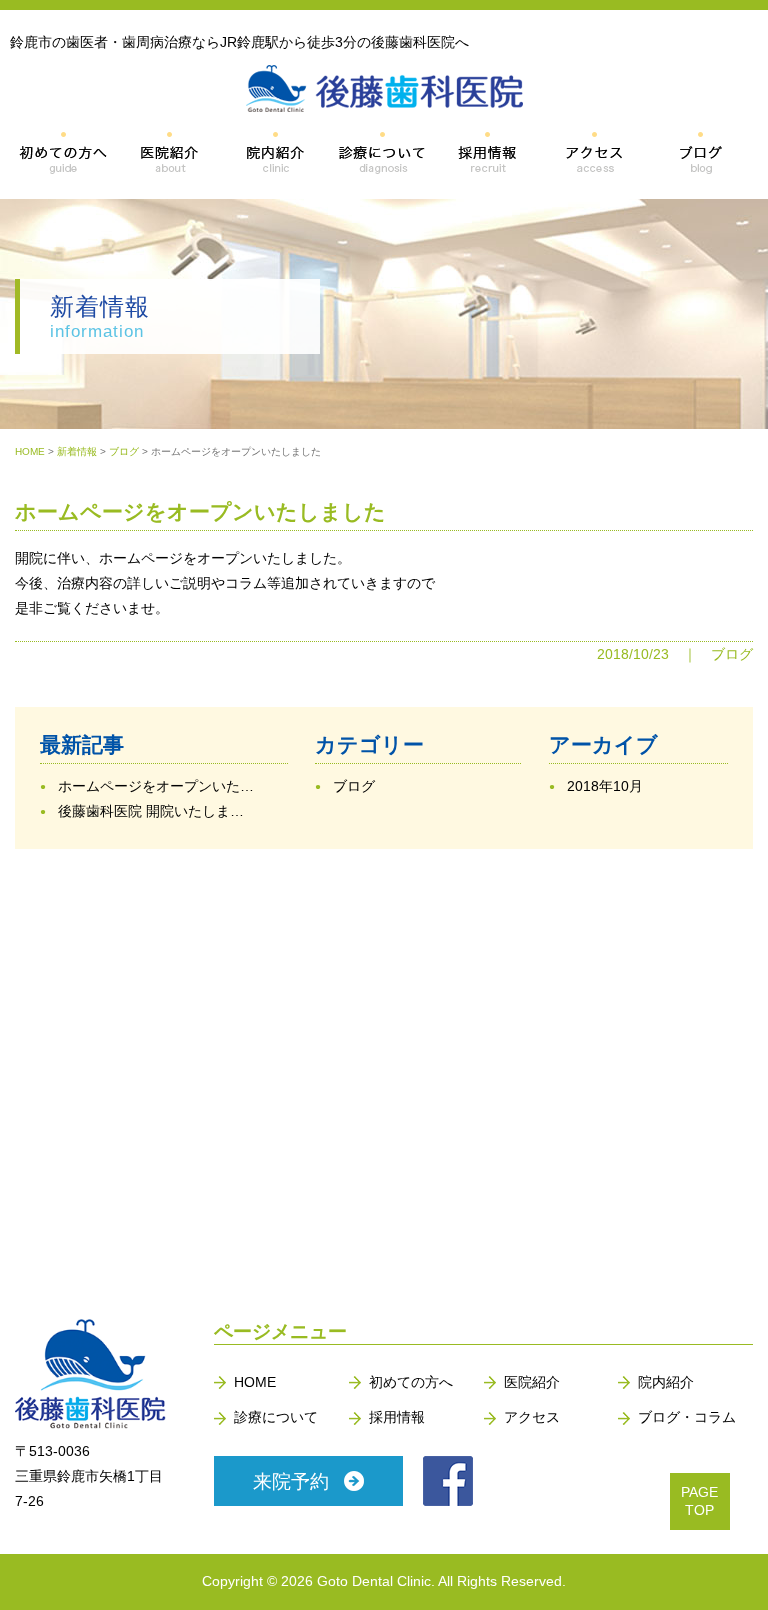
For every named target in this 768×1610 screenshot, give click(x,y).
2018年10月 (605, 786)
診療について (276, 1417)
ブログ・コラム (687, 1417)
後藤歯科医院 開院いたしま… (151, 811)
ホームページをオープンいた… (156, 786)
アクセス (532, 1417)
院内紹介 (666, 1382)
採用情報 (397, 1417)
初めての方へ (411, 1382)
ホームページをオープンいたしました (200, 511)
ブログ (732, 654)
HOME (255, 1382)
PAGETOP (699, 1501)
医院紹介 (532, 1382)
